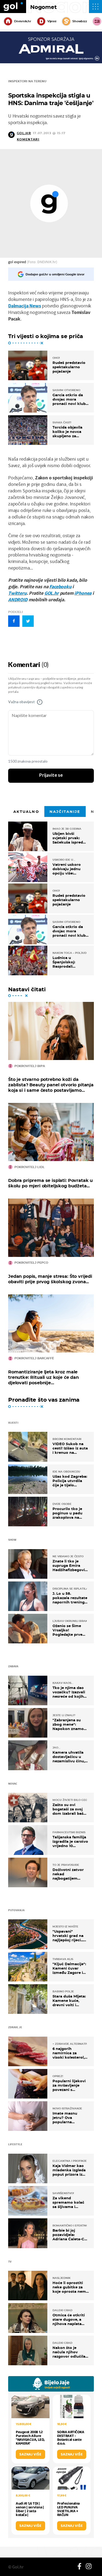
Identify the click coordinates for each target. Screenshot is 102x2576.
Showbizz (80, 21)
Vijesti (52, 21)
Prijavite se (51, 775)
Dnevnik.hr (23, 21)
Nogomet (44, 7)
